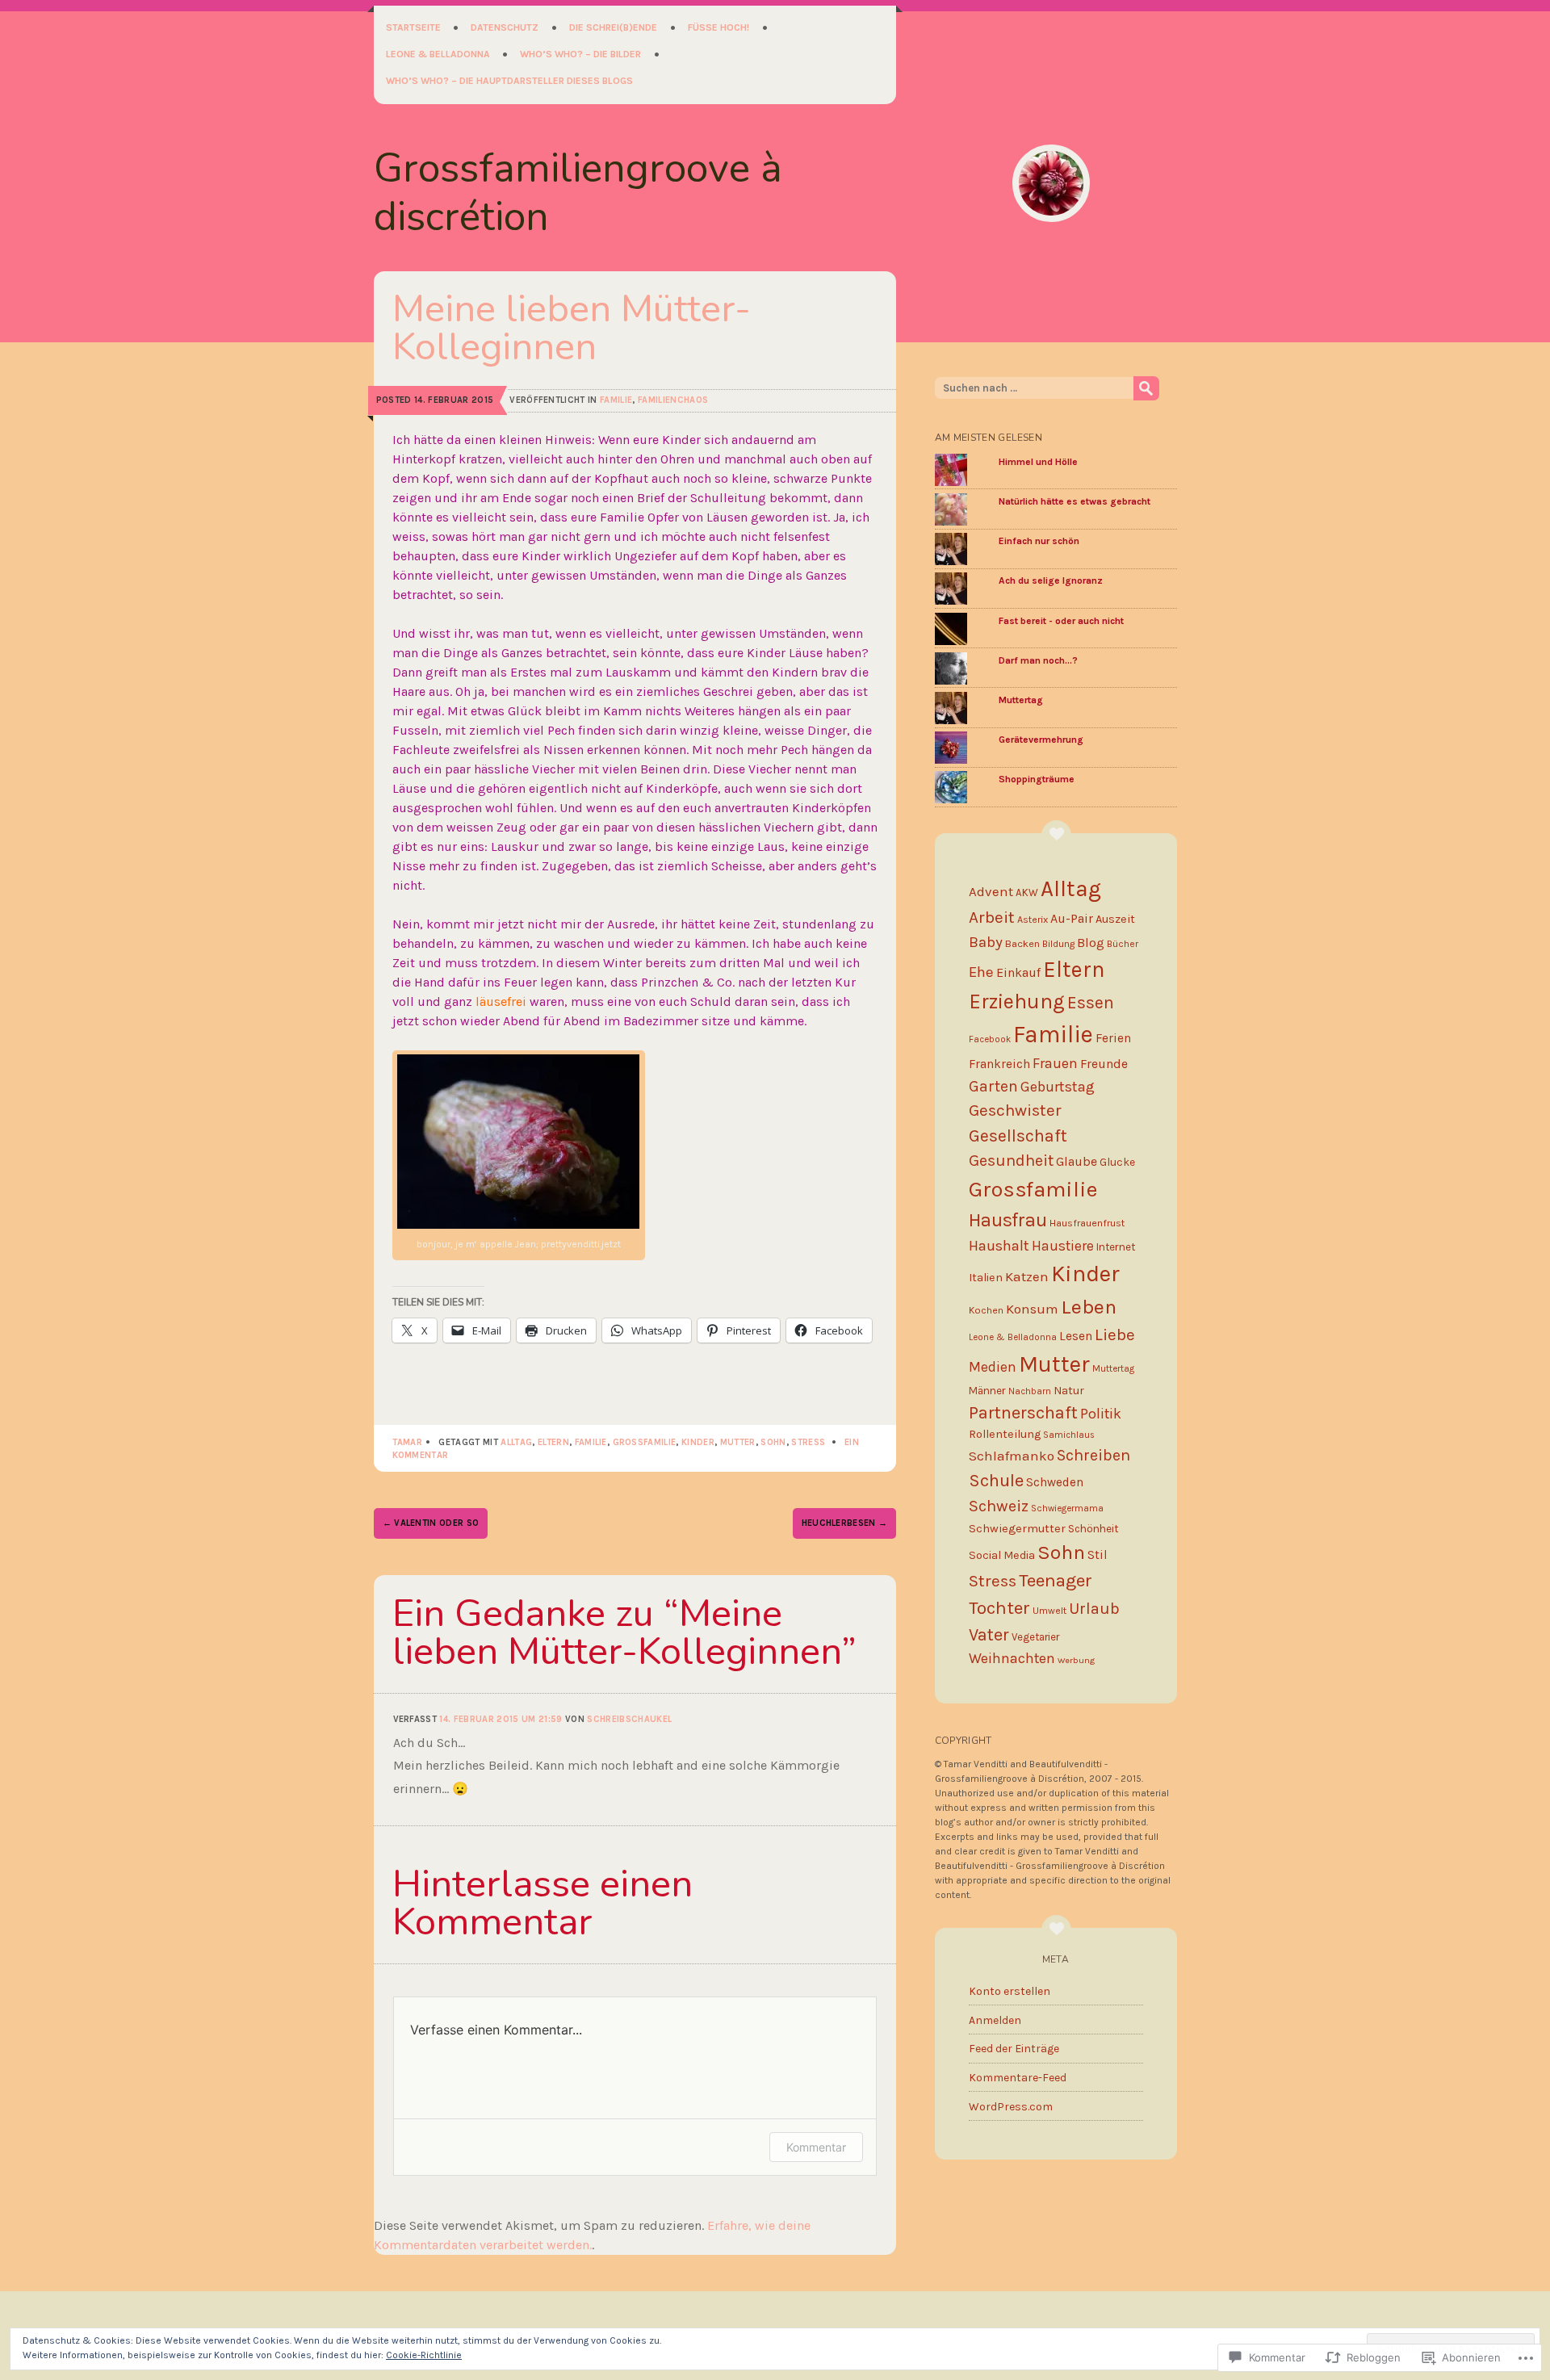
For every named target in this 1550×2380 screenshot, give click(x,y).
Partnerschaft (1023, 1412)
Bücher (1123, 944)
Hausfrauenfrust (1087, 1223)
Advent (991, 891)
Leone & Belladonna (438, 54)
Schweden (1055, 1482)
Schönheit (1093, 1529)
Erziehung (1017, 1001)
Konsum (1032, 1309)
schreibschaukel (629, 1719)
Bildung (1058, 944)
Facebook (990, 1039)
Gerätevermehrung (1041, 740)
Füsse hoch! (718, 27)
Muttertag (1021, 700)
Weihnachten (1012, 1658)
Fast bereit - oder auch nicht (1061, 621)
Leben (1089, 1307)
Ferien (1113, 1038)
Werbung (1076, 1660)
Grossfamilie (645, 1442)
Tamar (408, 1442)
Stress (808, 1442)
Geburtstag (1058, 1087)
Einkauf (1018, 972)
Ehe (981, 972)
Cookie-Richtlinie (424, 2355)
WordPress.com (1011, 2107)
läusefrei (501, 1001)
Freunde (1104, 1064)
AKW (1027, 892)
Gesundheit (1011, 1161)
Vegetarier (1035, 1637)
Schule (996, 1481)
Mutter (738, 1442)
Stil (1098, 1555)
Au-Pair (1072, 918)
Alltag (516, 1442)
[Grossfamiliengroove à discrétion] (1051, 183)
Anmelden (995, 2020)
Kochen (986, 1310)
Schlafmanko (1012, 1456)
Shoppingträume (1037, 779)
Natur (1069, 1391)
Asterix (1033, 920)
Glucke (1117, 1162)
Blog (1091, 943)
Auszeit (1115, 919)
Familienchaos (673, 400)
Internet (1116, 1247)
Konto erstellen (1010, 1991)
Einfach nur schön (1039, 541)
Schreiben (1093, 1455)
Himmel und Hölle (1038, 462)
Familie (616, 400)
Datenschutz (505, 27)
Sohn (773, 1442)
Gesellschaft (1018, 1136)
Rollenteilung (1005, 1434)
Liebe (1115, 1335)
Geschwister (1015, 1110)
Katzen (1027, 1276)
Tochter (999, 1608)
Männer (987, 1391)
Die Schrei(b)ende (613, 27)
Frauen (1055, 1063)
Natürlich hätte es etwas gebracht (1075, 501)
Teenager (1056, 1580)
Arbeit (992, 917)
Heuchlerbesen (845, 1523)
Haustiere (1063, 1246)
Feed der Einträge (1014, 2049)
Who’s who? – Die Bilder (580, 54)
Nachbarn (1030, 1391)
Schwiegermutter (1017, 1528)
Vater (989, 1634)
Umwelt (1049, 1611)
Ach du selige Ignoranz (1051, 580)
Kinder (698, 1442)
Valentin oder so (431, 1523)
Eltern (553, 1442)
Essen (1091, 1002)
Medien (993, 1367)
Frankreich (999, 1064)
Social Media (1002, 1555)
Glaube (1077, 1161)
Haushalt (999, 1246)
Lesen (1076, 1336)
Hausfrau (1008, 1220)
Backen (1022, 943)
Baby (986, 942)
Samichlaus (1069, 1435)
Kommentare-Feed (1018, 2078)
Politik (1101, 1414)
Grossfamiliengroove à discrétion (578, 193)
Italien (986, 1278)
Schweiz (999, 1506)
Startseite (413, 27)
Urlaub (1094, 1608)
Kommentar (816, 2147)
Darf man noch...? (1038, 660)
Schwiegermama (1067, 1508)
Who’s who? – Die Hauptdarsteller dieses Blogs (509, 81)
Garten (993, 1086)
